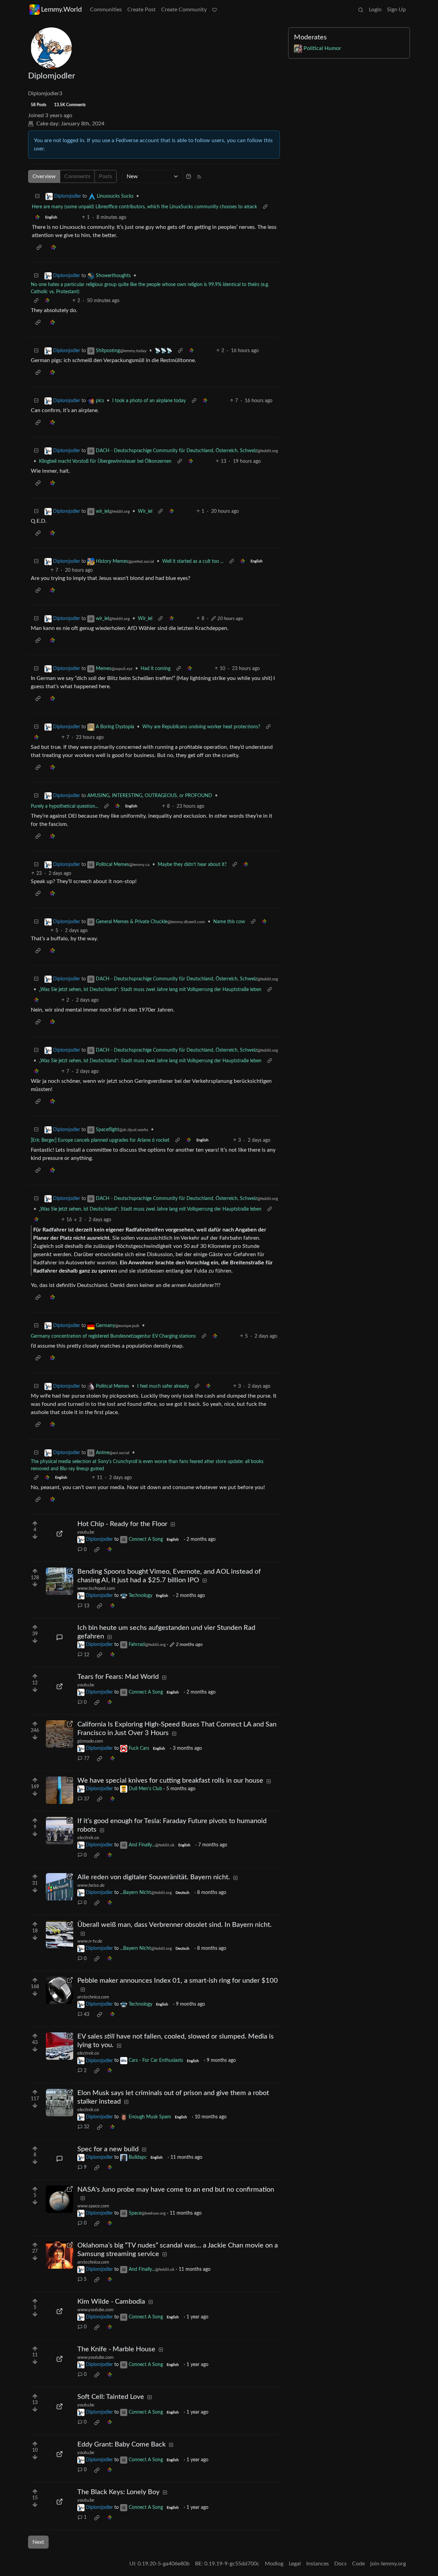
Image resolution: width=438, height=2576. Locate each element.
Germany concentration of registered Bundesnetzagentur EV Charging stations (113, 1336)
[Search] (361, 10)
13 (87, 1606)
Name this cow (229, 922)
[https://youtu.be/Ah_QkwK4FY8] (60, 1534)
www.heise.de (91, 1885)
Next (38, 2542)
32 (87, 2127)
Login (375, 10)
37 (87, 1799)
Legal (295, 2564)
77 (87, 1759)
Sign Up (396, 10)
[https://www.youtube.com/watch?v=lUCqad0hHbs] (60, 2359)
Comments (77, 176)
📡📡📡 (163, 351)
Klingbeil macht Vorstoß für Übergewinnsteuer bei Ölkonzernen (105, 461)
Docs (340, 2564)
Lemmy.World (61, 10)
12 (87, 1655)
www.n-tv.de (90, 1941)
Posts (106, 176)
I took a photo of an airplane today (149, 401)
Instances (318, 2564)
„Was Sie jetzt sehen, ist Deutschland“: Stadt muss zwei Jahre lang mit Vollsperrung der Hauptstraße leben (150, 990)
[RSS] (199, 176)
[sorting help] (189, 176)
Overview (44, 176)
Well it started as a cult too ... (193, 561)
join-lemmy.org (388, 2564)
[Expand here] (60, 1790)
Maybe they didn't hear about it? (192, 865)
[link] (37, 218)
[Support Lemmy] (215, 10)
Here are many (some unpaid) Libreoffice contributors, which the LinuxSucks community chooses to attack (144, 207)
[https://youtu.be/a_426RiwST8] (60, 2502)
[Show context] (265, 207)
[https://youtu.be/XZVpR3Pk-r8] (60, 2406)
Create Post (141, 10)
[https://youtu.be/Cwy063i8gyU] (60, 2454)
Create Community (184, 10)
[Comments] (60, 1637)
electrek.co (88, 1838)
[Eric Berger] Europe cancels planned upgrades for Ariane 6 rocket (100, 1140)
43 (87, 2015)
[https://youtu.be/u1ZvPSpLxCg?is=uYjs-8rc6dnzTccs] (60, 1686)
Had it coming (156, 669)
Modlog (274, 2564)
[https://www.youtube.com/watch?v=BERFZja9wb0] (60, 2311)
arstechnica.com (93, 1997)
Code (358, 2564)
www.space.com (93, 2206)
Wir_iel (145, 511)
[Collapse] (37, 196)
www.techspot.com (96, 1588)
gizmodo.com (90, 1741)
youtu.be (86, 1532)
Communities (106, 10)
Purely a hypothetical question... (65, 806)
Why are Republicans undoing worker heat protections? (201, 727)
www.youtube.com (95, 2310)
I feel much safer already (163, 1386)
